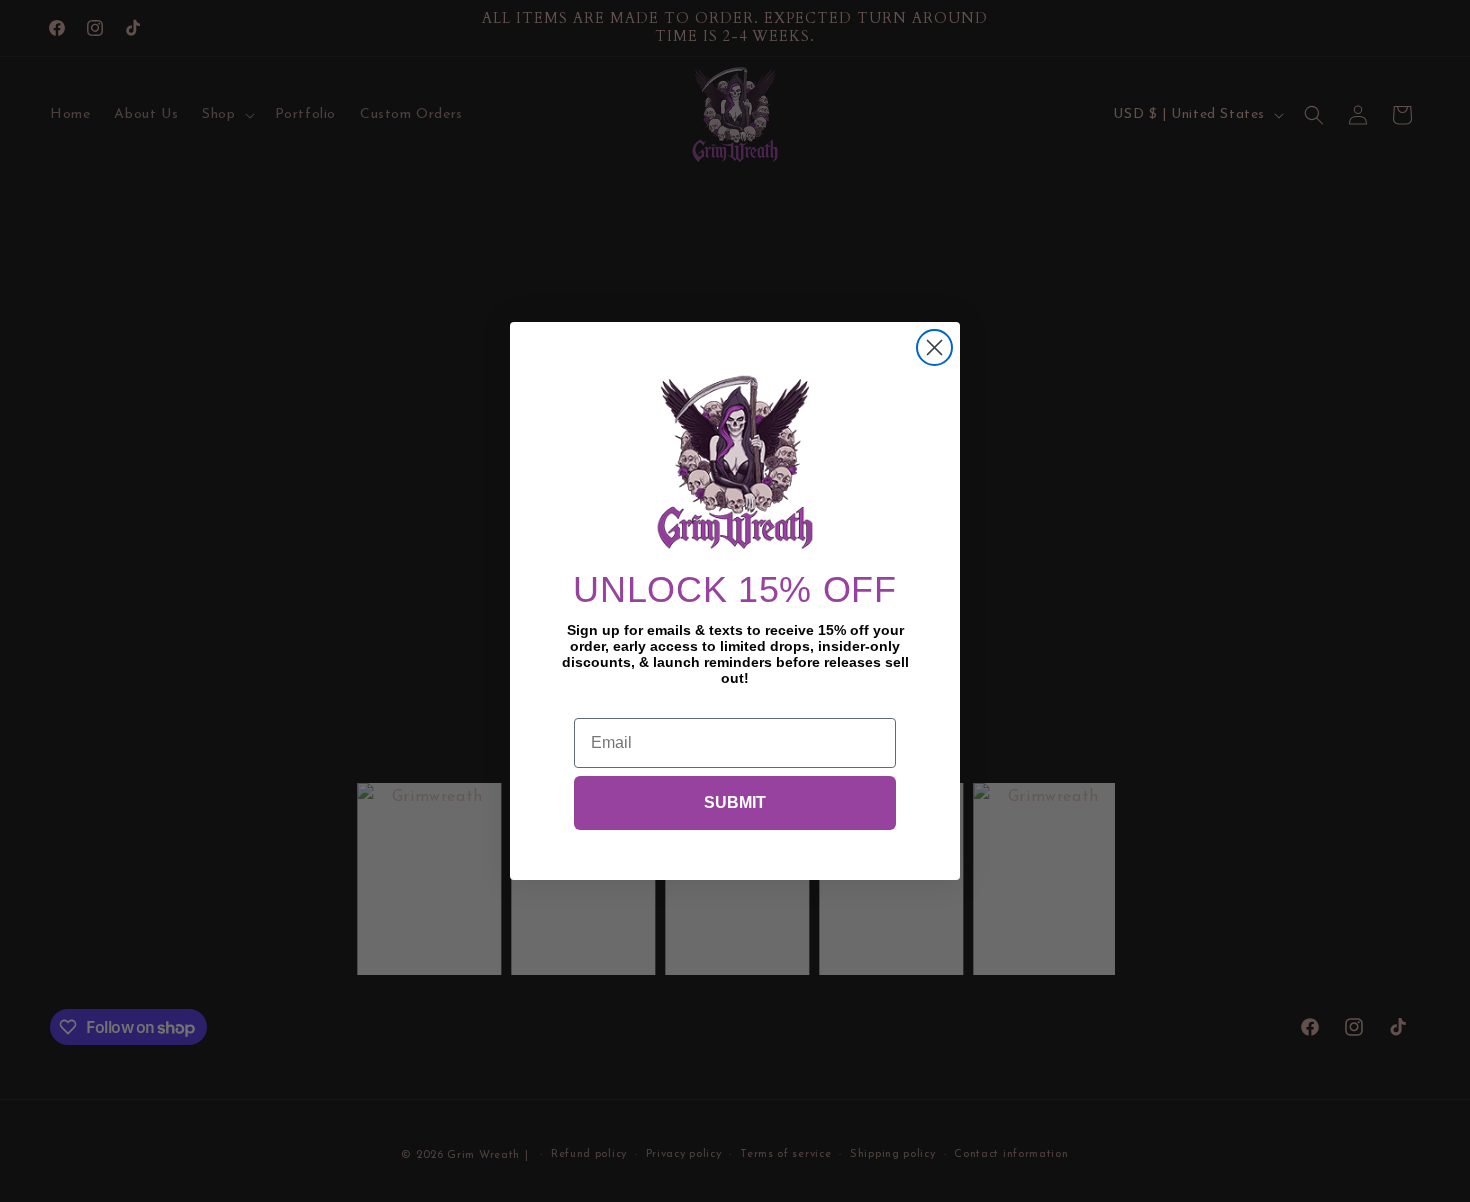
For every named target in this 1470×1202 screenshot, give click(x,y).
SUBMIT (735, 802)
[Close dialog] (934, 347)
